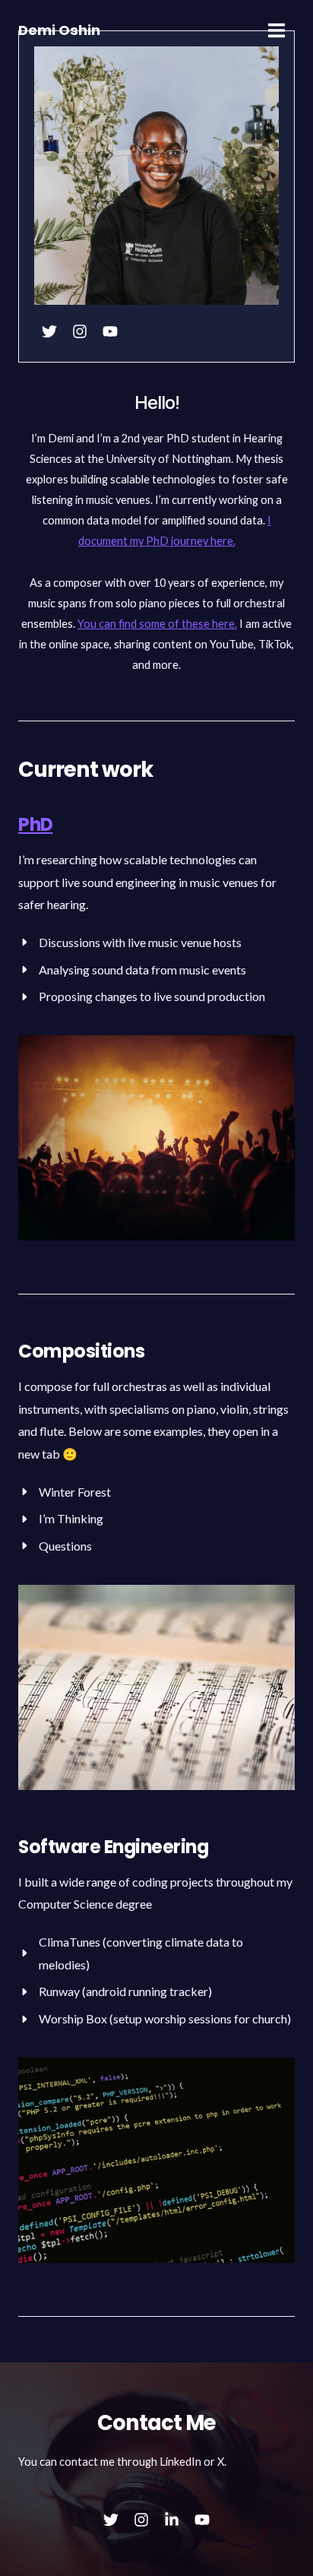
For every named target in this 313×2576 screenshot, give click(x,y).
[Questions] (55, 1546)
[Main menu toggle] (277, 30)
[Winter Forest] (65, 1492)
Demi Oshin (59, 30)
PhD (36, 824)
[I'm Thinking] (61, 1519)
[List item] (49, 331)
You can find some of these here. (157, 624)
